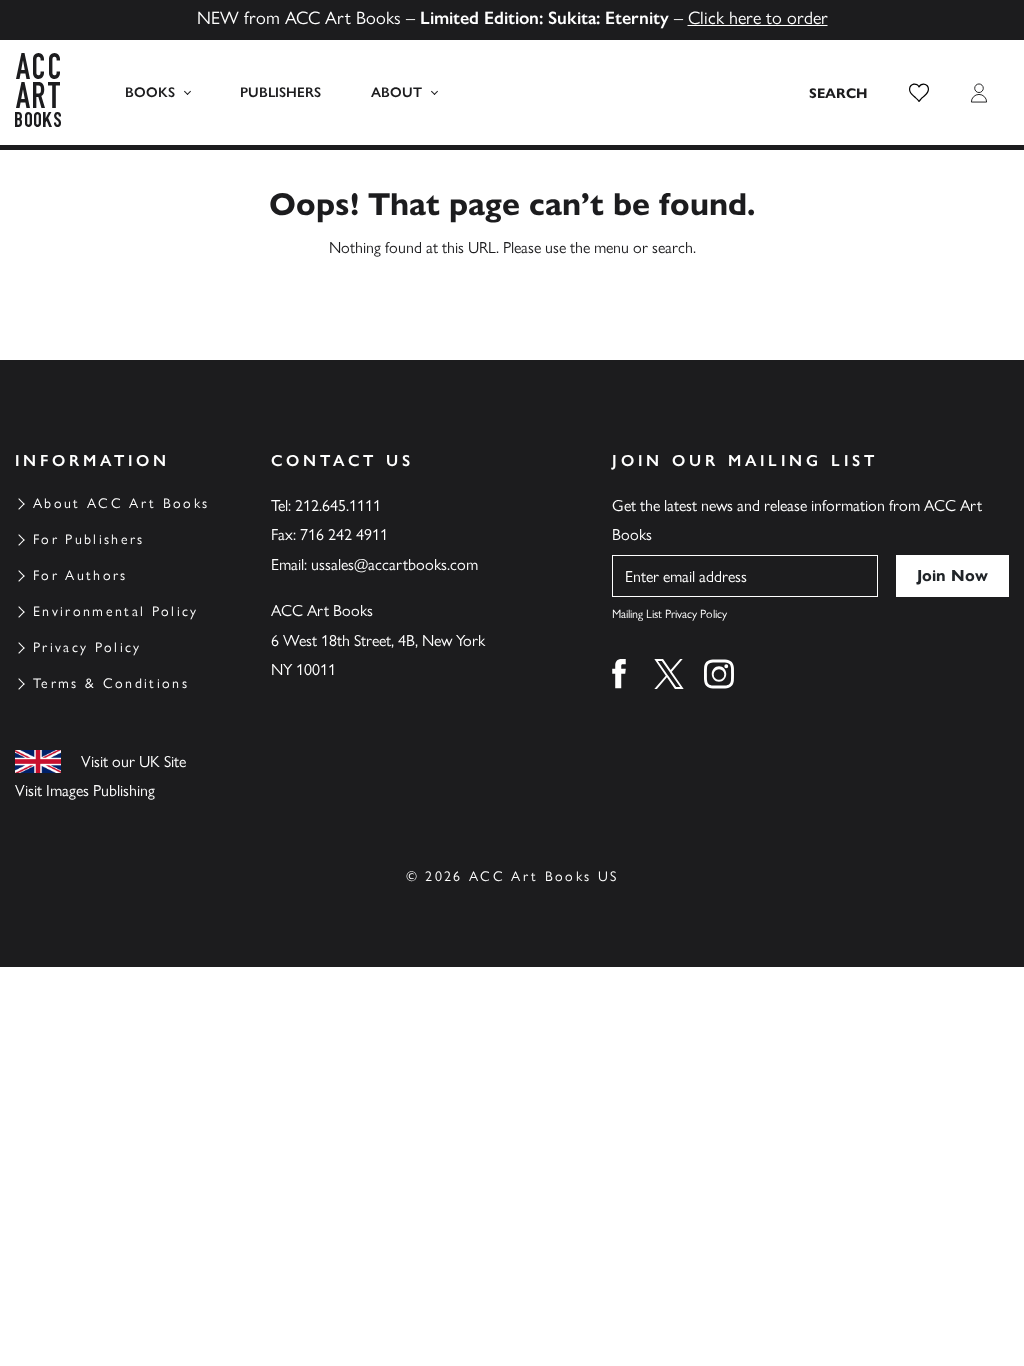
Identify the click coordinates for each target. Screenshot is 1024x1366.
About (396, 92)
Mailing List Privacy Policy (669, 614)
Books (150, 92)
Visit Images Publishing (85, 790)
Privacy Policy (87, 647)
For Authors (80, 575)
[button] (919, 93)
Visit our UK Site (133, 761)
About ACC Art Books (121, 503)
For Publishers (89, 539)
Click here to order (758, 18)
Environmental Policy (116, 611)
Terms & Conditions (111, 683)
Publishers (280, 92)
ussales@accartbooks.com (394, 564)
